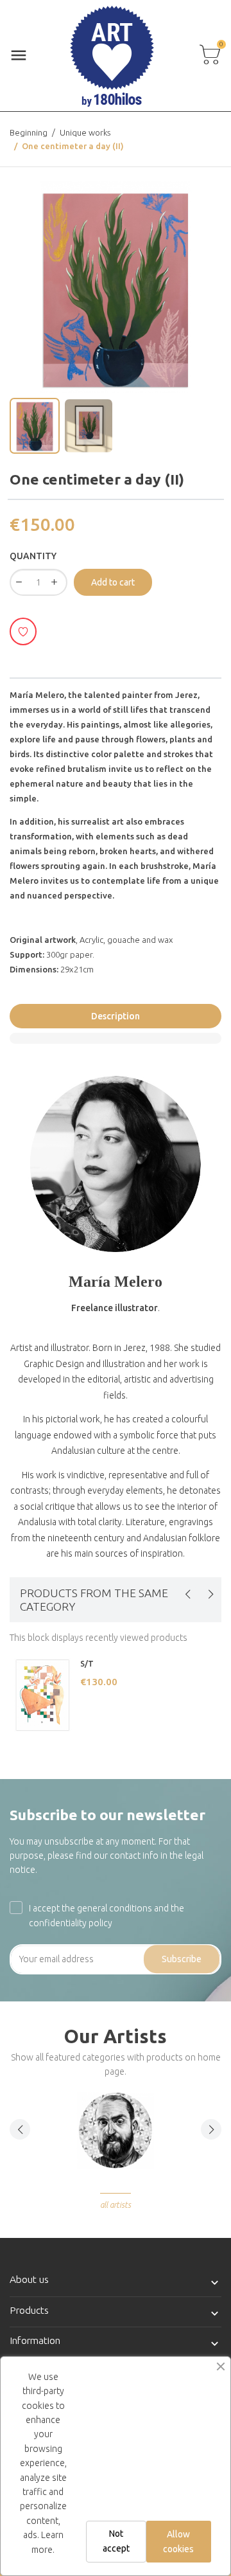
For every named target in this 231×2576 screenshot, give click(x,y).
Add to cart (113, 582)
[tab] (116, 1038)
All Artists (116, 2205)
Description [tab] (116, 1016)
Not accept (116, 2541)
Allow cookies (178, 2541)
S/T (87, 1664)
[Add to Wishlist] (23, 631)
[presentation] (187, 1594)
